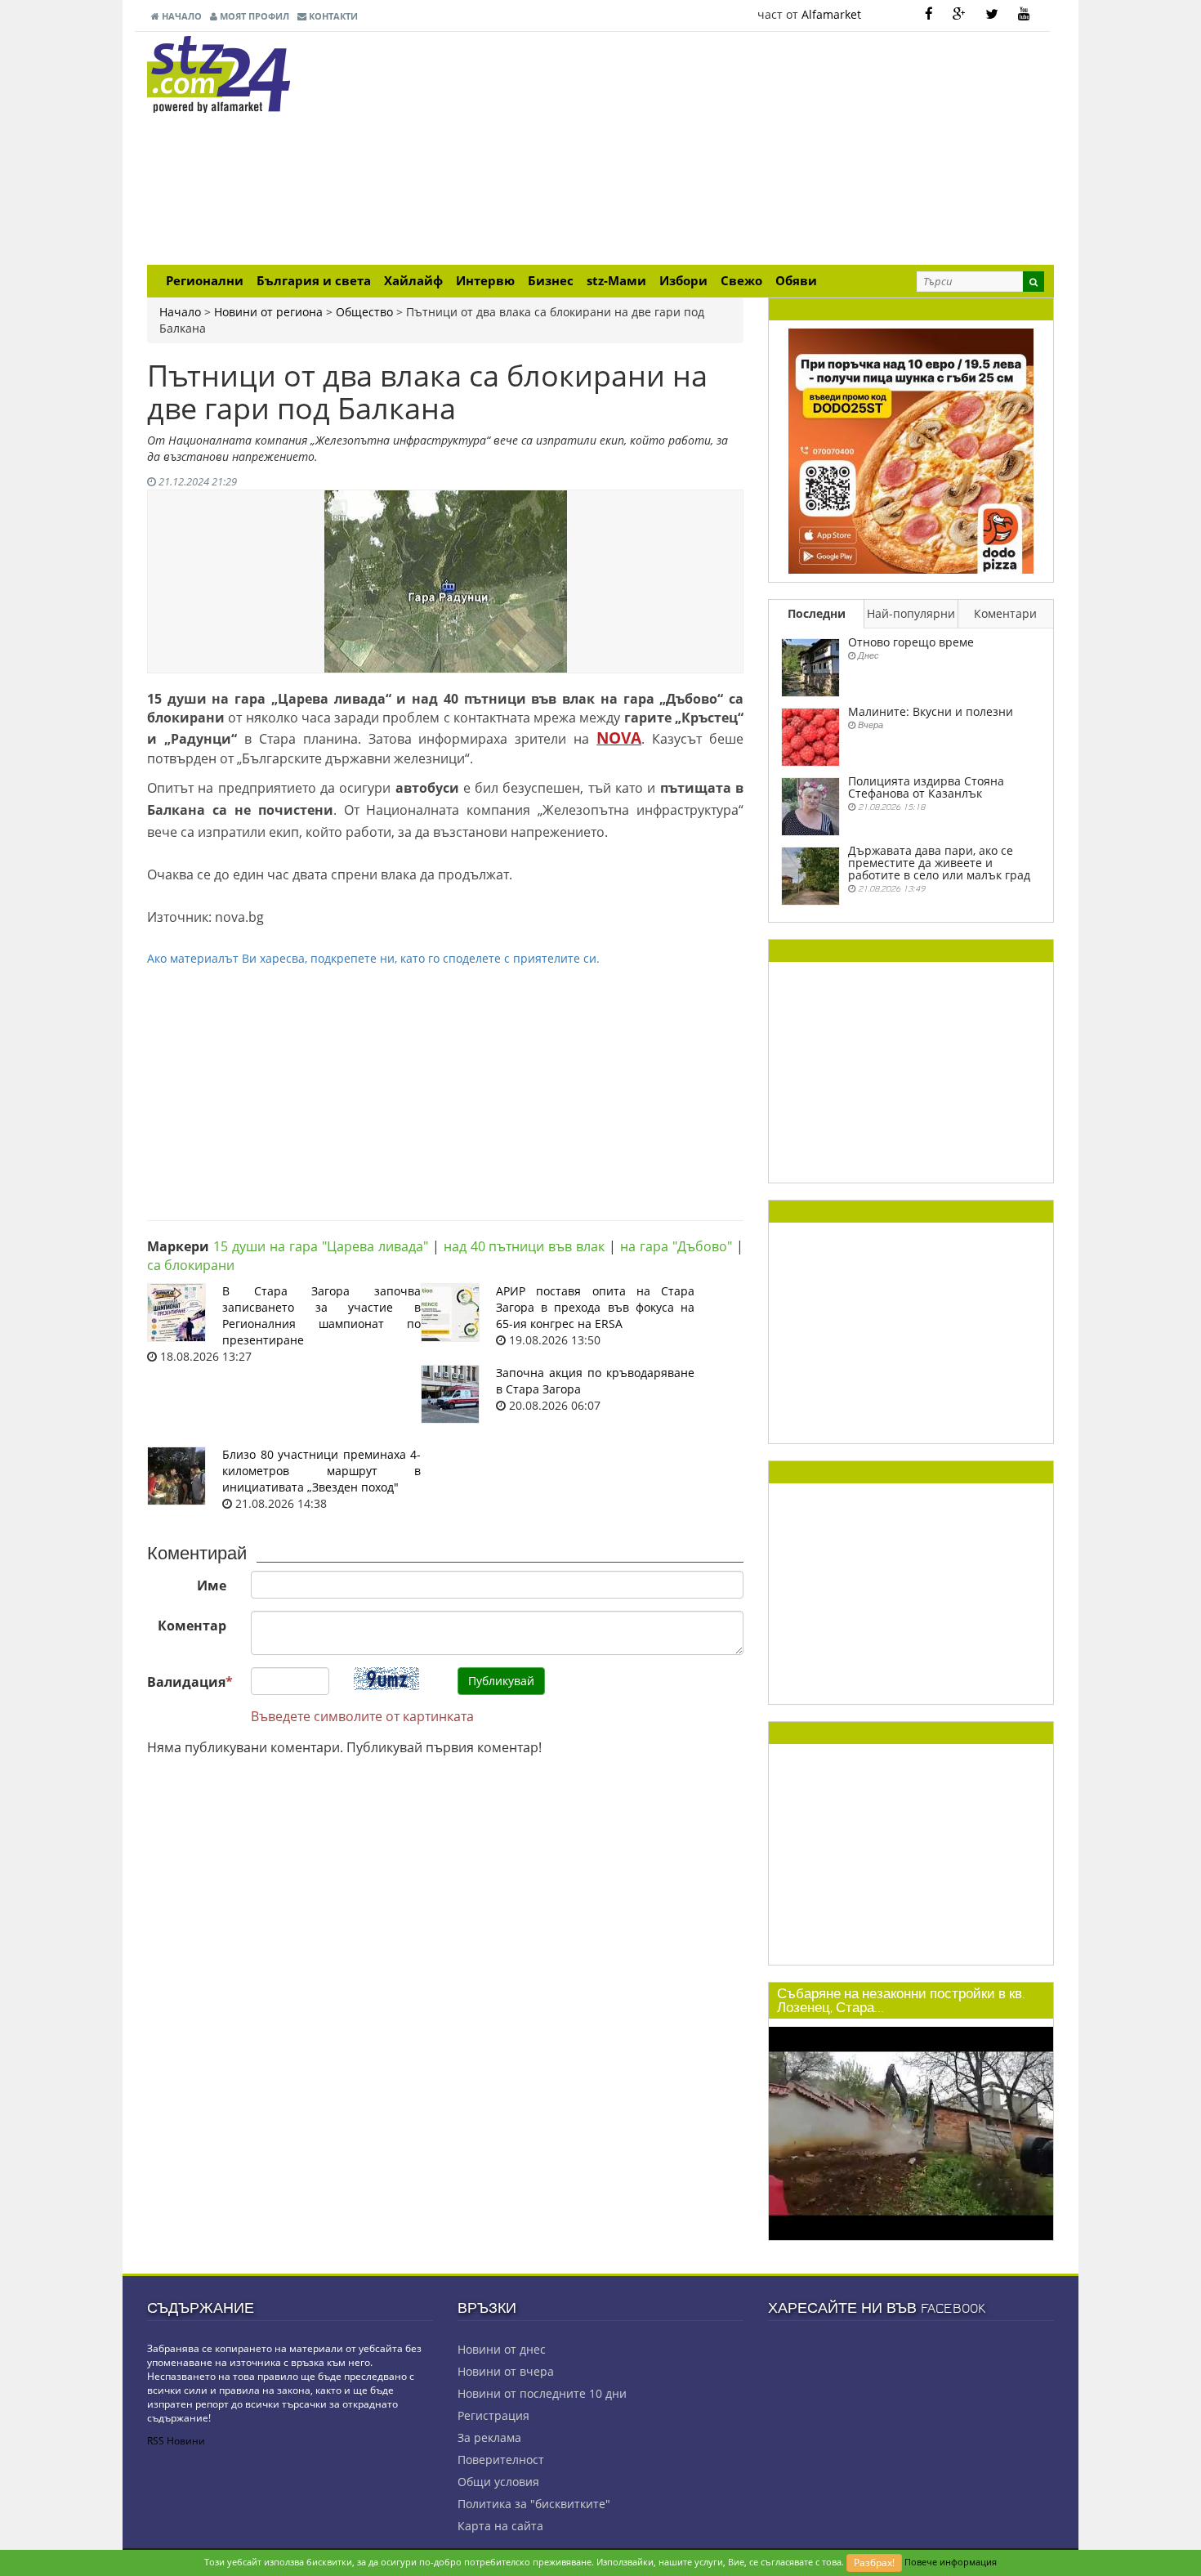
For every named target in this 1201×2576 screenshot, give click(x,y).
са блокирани (191, 1265)
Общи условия (498, 2482)
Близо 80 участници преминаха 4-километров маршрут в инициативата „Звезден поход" (321, 1471)
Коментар (192, 1626)
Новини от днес (502, 2349)
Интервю (485, 281)
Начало (181, 16)
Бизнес (551, 281)
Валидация (190, 1682)
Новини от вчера (506, 2371)
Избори (683, 281)
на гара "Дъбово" (676, 1246)
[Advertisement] (756, 150)
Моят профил (253, 16)
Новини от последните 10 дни (542, 2393)
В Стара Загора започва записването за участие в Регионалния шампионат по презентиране (321, 1315)
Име (212, 1585)
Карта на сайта (500, 2526)
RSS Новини (176, 2441)
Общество (364, 312)
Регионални (205, 281)
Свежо (741, 281)
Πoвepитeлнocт (501, 2460)
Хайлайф (413, 281)
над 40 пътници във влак (525, 1246)
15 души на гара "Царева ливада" (321, 1246)
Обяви (796, 281)
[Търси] (1034, 282)
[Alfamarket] (911, 450)
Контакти (332, 16)
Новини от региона (268, 312)
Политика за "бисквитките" (534, 2504)
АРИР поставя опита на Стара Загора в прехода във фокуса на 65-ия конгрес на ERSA (595, 1307)
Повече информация (951, 2562)
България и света (314, 281)
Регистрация (493, 2415)
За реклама (489, 2437)
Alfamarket (831, 14)
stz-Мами (616, 281)
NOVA (619, 738)
